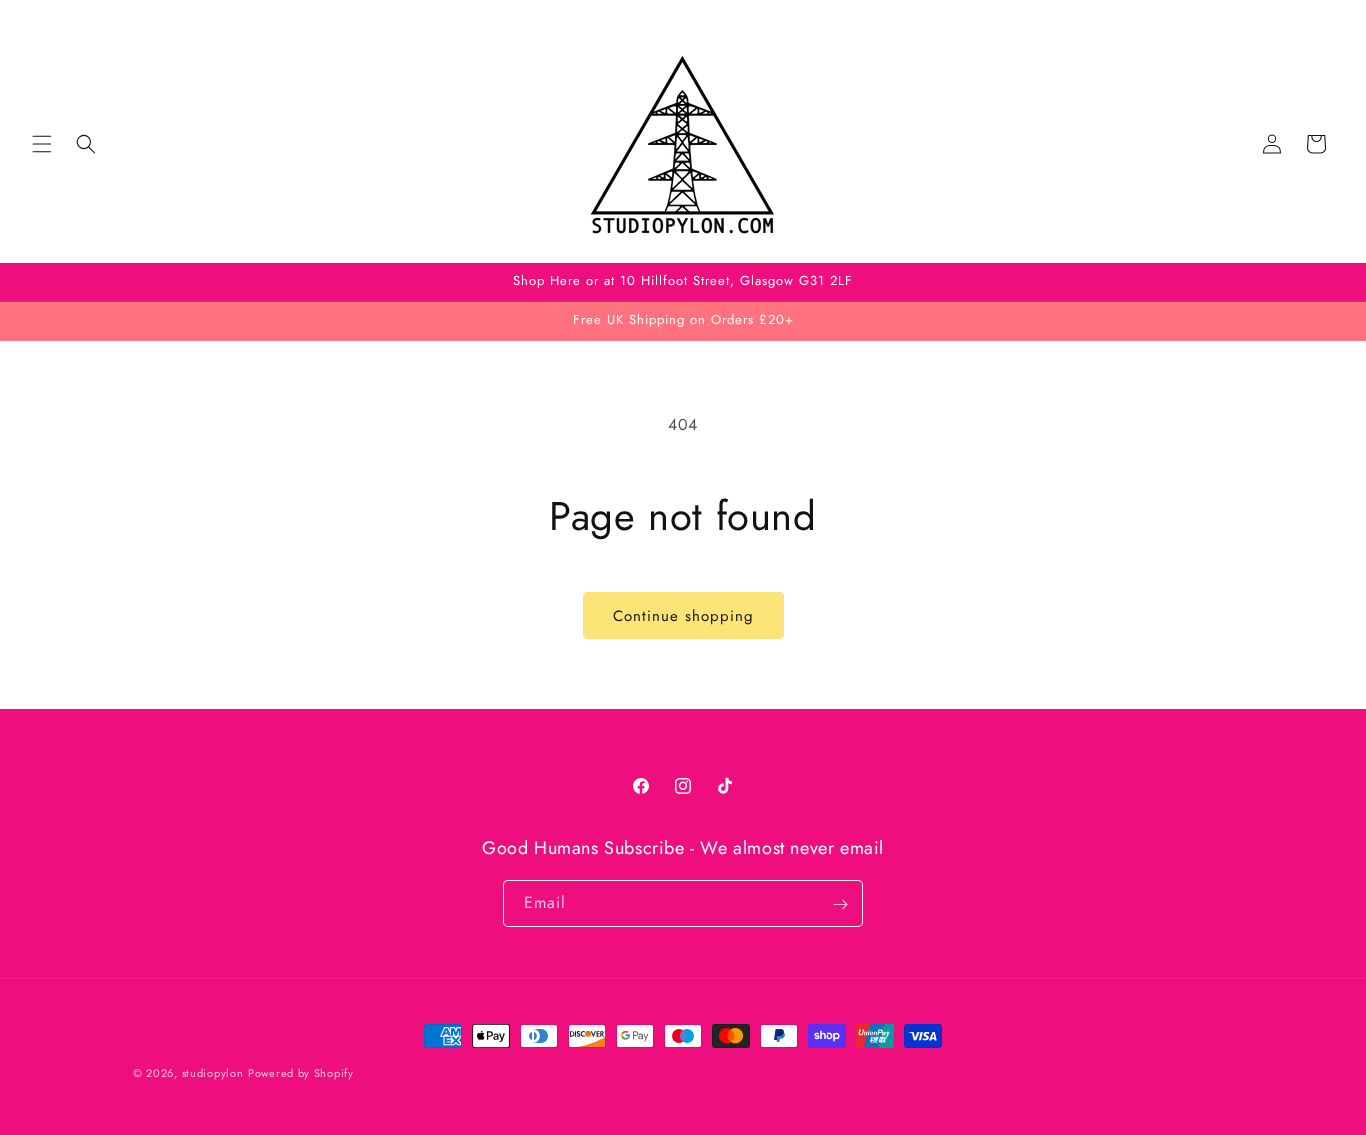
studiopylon (213, 1073)
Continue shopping (683, 616)
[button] (42, 144)
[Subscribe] (840, 904)
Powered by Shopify (301, 1073)
